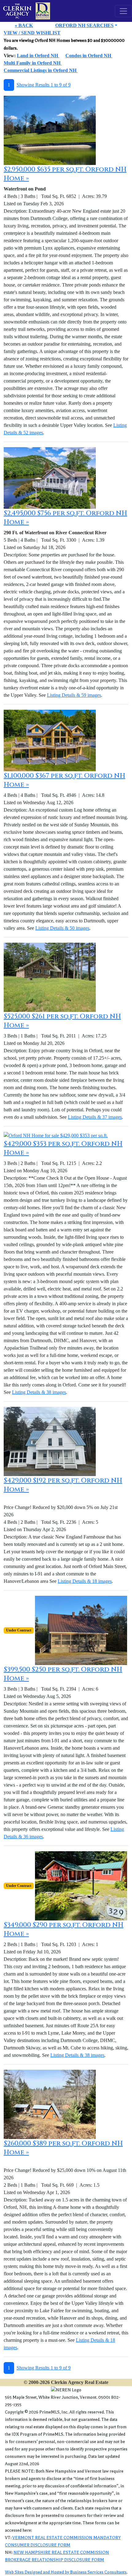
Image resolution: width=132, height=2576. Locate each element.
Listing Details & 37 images (95, 1117)
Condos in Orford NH (89, 56)
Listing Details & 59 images (74, 695)
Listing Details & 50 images (62, 928)
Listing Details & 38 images (39, 1392)
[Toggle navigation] (123, 11)
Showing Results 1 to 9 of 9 (44, 85)
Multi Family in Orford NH (33, 63)
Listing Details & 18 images (85, 1581)
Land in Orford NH (38, 56)
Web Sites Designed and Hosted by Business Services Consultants (66, 2572)
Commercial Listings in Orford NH (41, 70)
